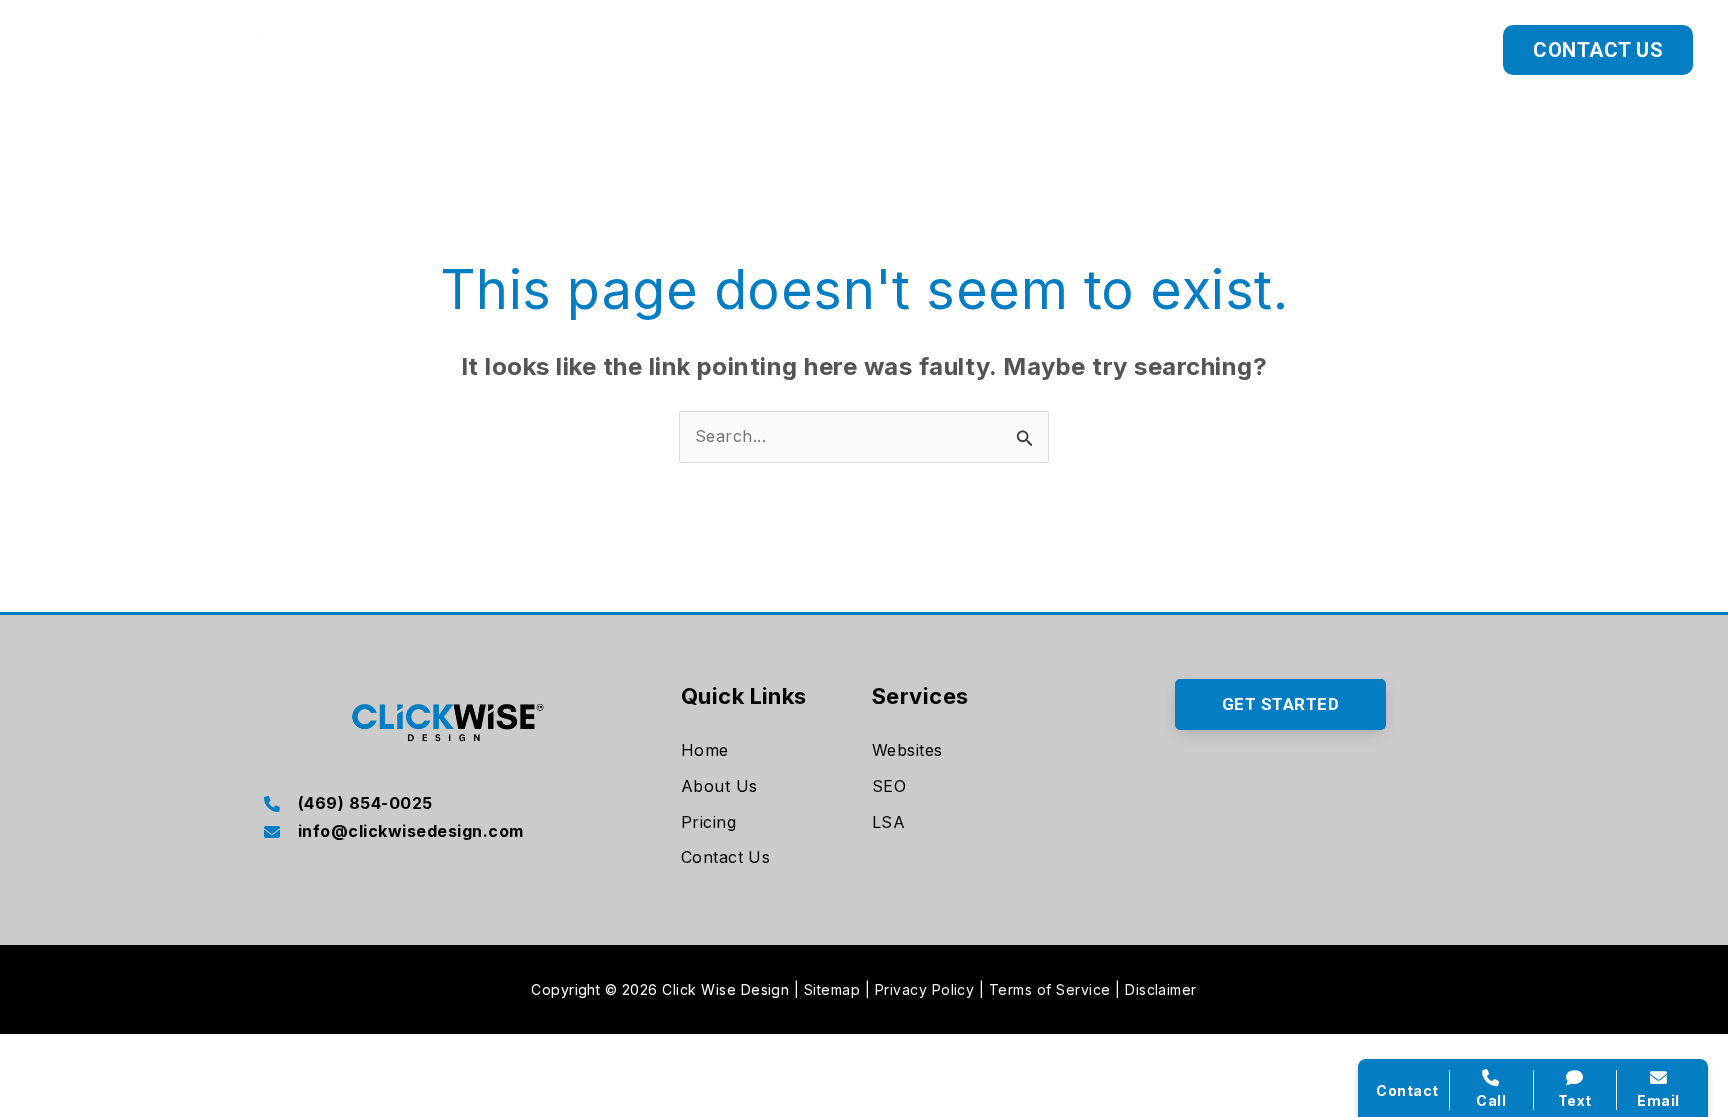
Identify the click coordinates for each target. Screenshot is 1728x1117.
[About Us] (719, 787)
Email (1658, 1100)
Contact (1407, 1090)
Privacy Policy (925, 989)
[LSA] (888, 823)
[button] (1295, 50)
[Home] (705, 751)
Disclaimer (1161, 989)
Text (1575, 1100)
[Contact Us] (726, 858)
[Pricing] (708, 823)
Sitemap (832, 989)
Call (1491, 1100)
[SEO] (889, 787)
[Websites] (907, 751)
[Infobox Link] (447, 805)
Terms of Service (1050, 989)
